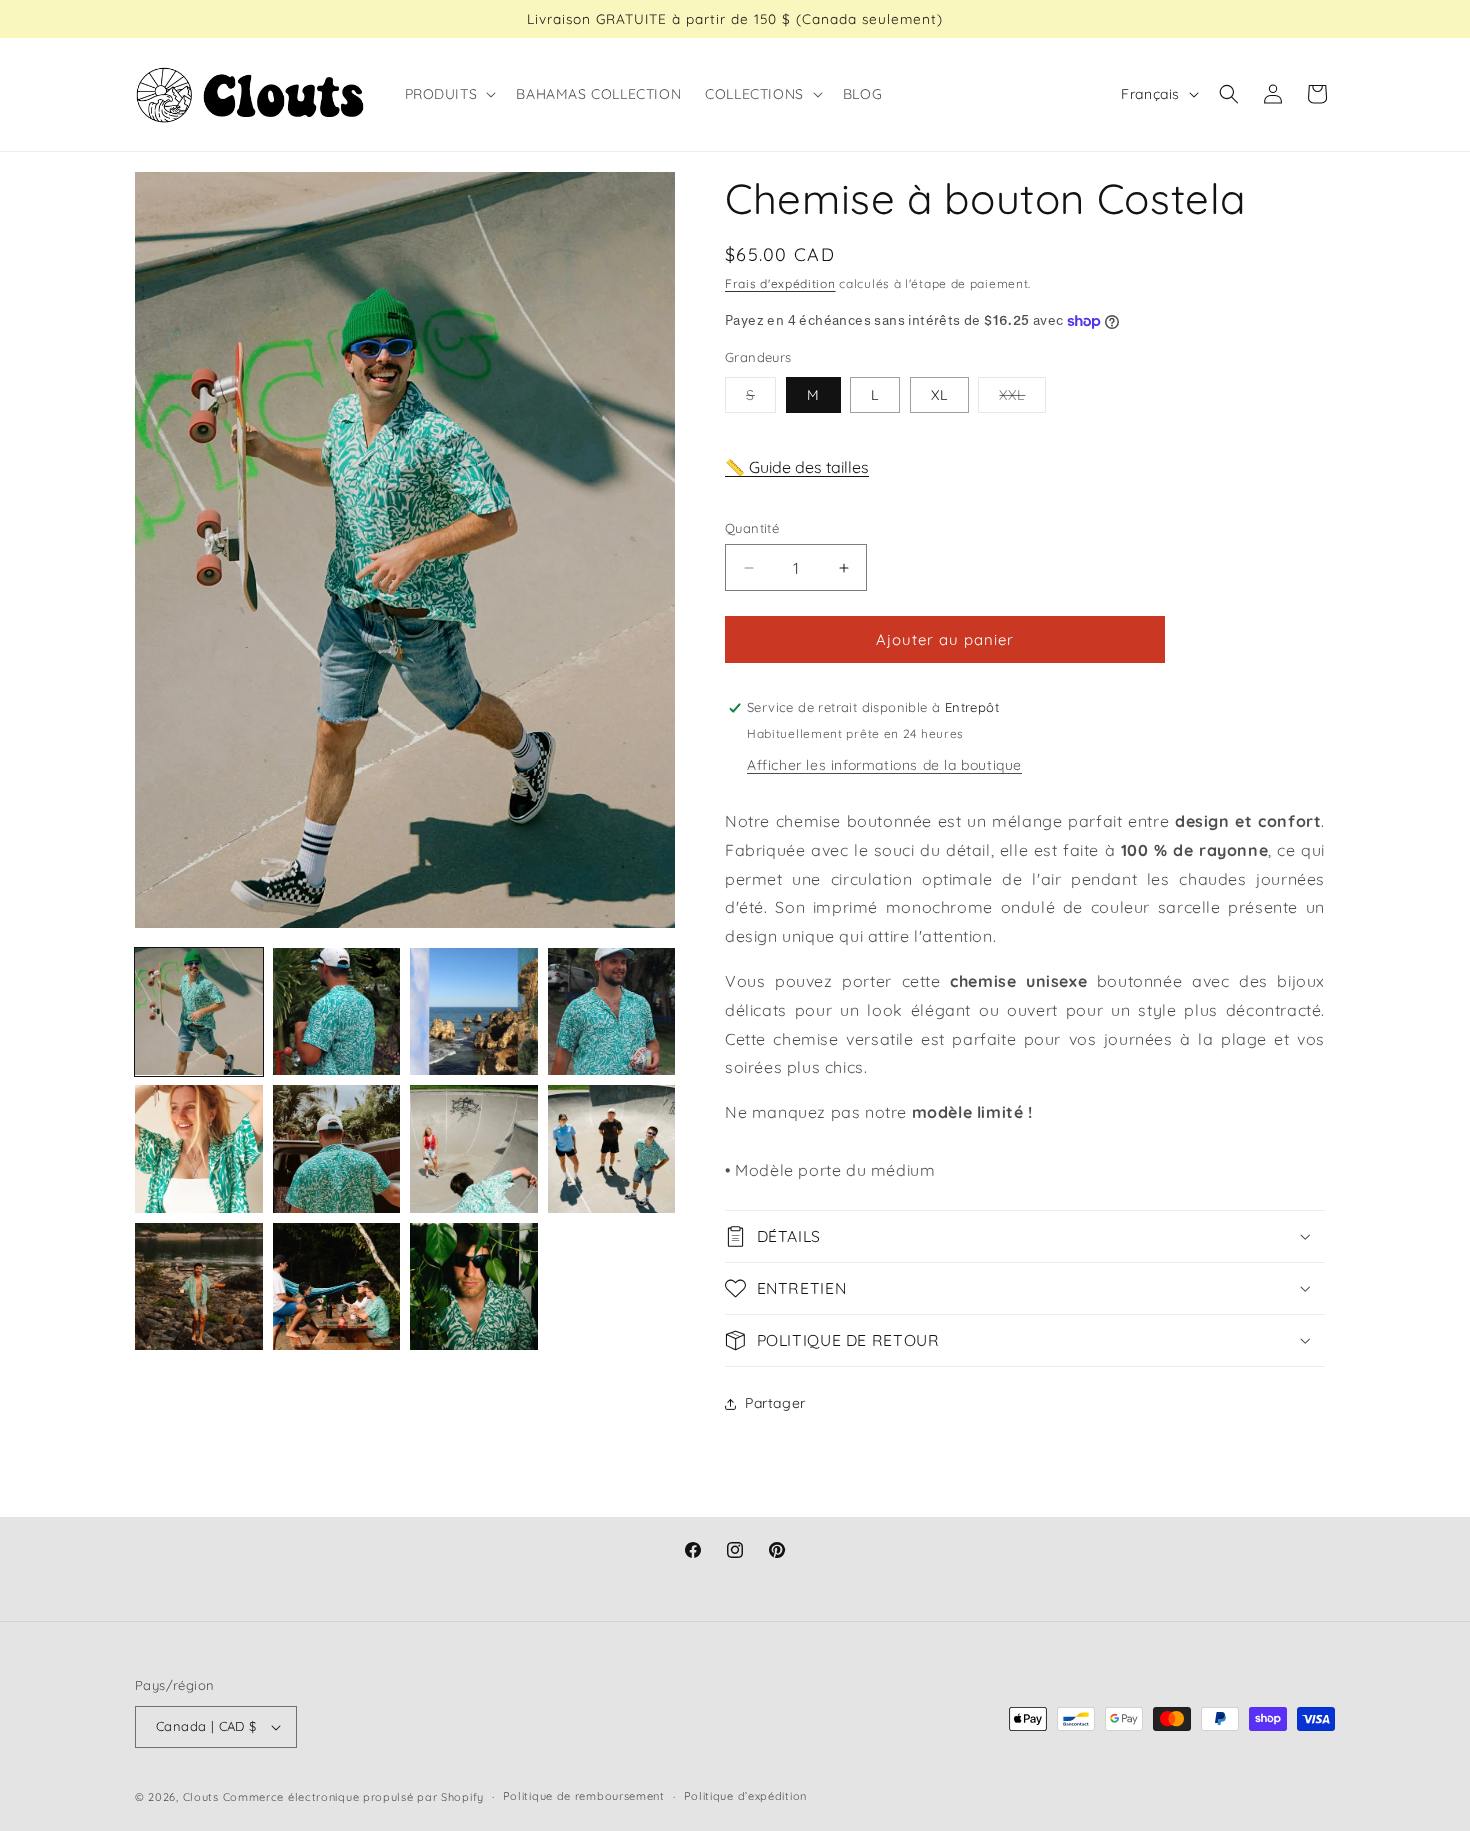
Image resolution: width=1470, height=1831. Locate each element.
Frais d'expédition (780, 283)
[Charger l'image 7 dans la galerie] (474, 1149)
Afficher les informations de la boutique (884, 765)
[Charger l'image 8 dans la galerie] (612, 1149)
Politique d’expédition (745, 1796)
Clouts (203, 1797)
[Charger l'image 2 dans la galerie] (337, 1012)
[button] (449, 94)
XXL (1022, 399)
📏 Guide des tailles (797, 467)
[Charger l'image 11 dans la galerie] (474, 1287)
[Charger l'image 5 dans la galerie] (199, 1149)
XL (939, 395)
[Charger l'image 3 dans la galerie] (474, 1012)
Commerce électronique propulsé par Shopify (353, 1797)
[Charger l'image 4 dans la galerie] (612, 1012)
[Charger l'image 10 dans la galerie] (337, 1287)
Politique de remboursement (584, 1796)
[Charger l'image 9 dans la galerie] (199, 1287)
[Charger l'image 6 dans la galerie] (337, 1149)
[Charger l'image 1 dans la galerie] (199, 1012)
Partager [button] (775, 1403)
